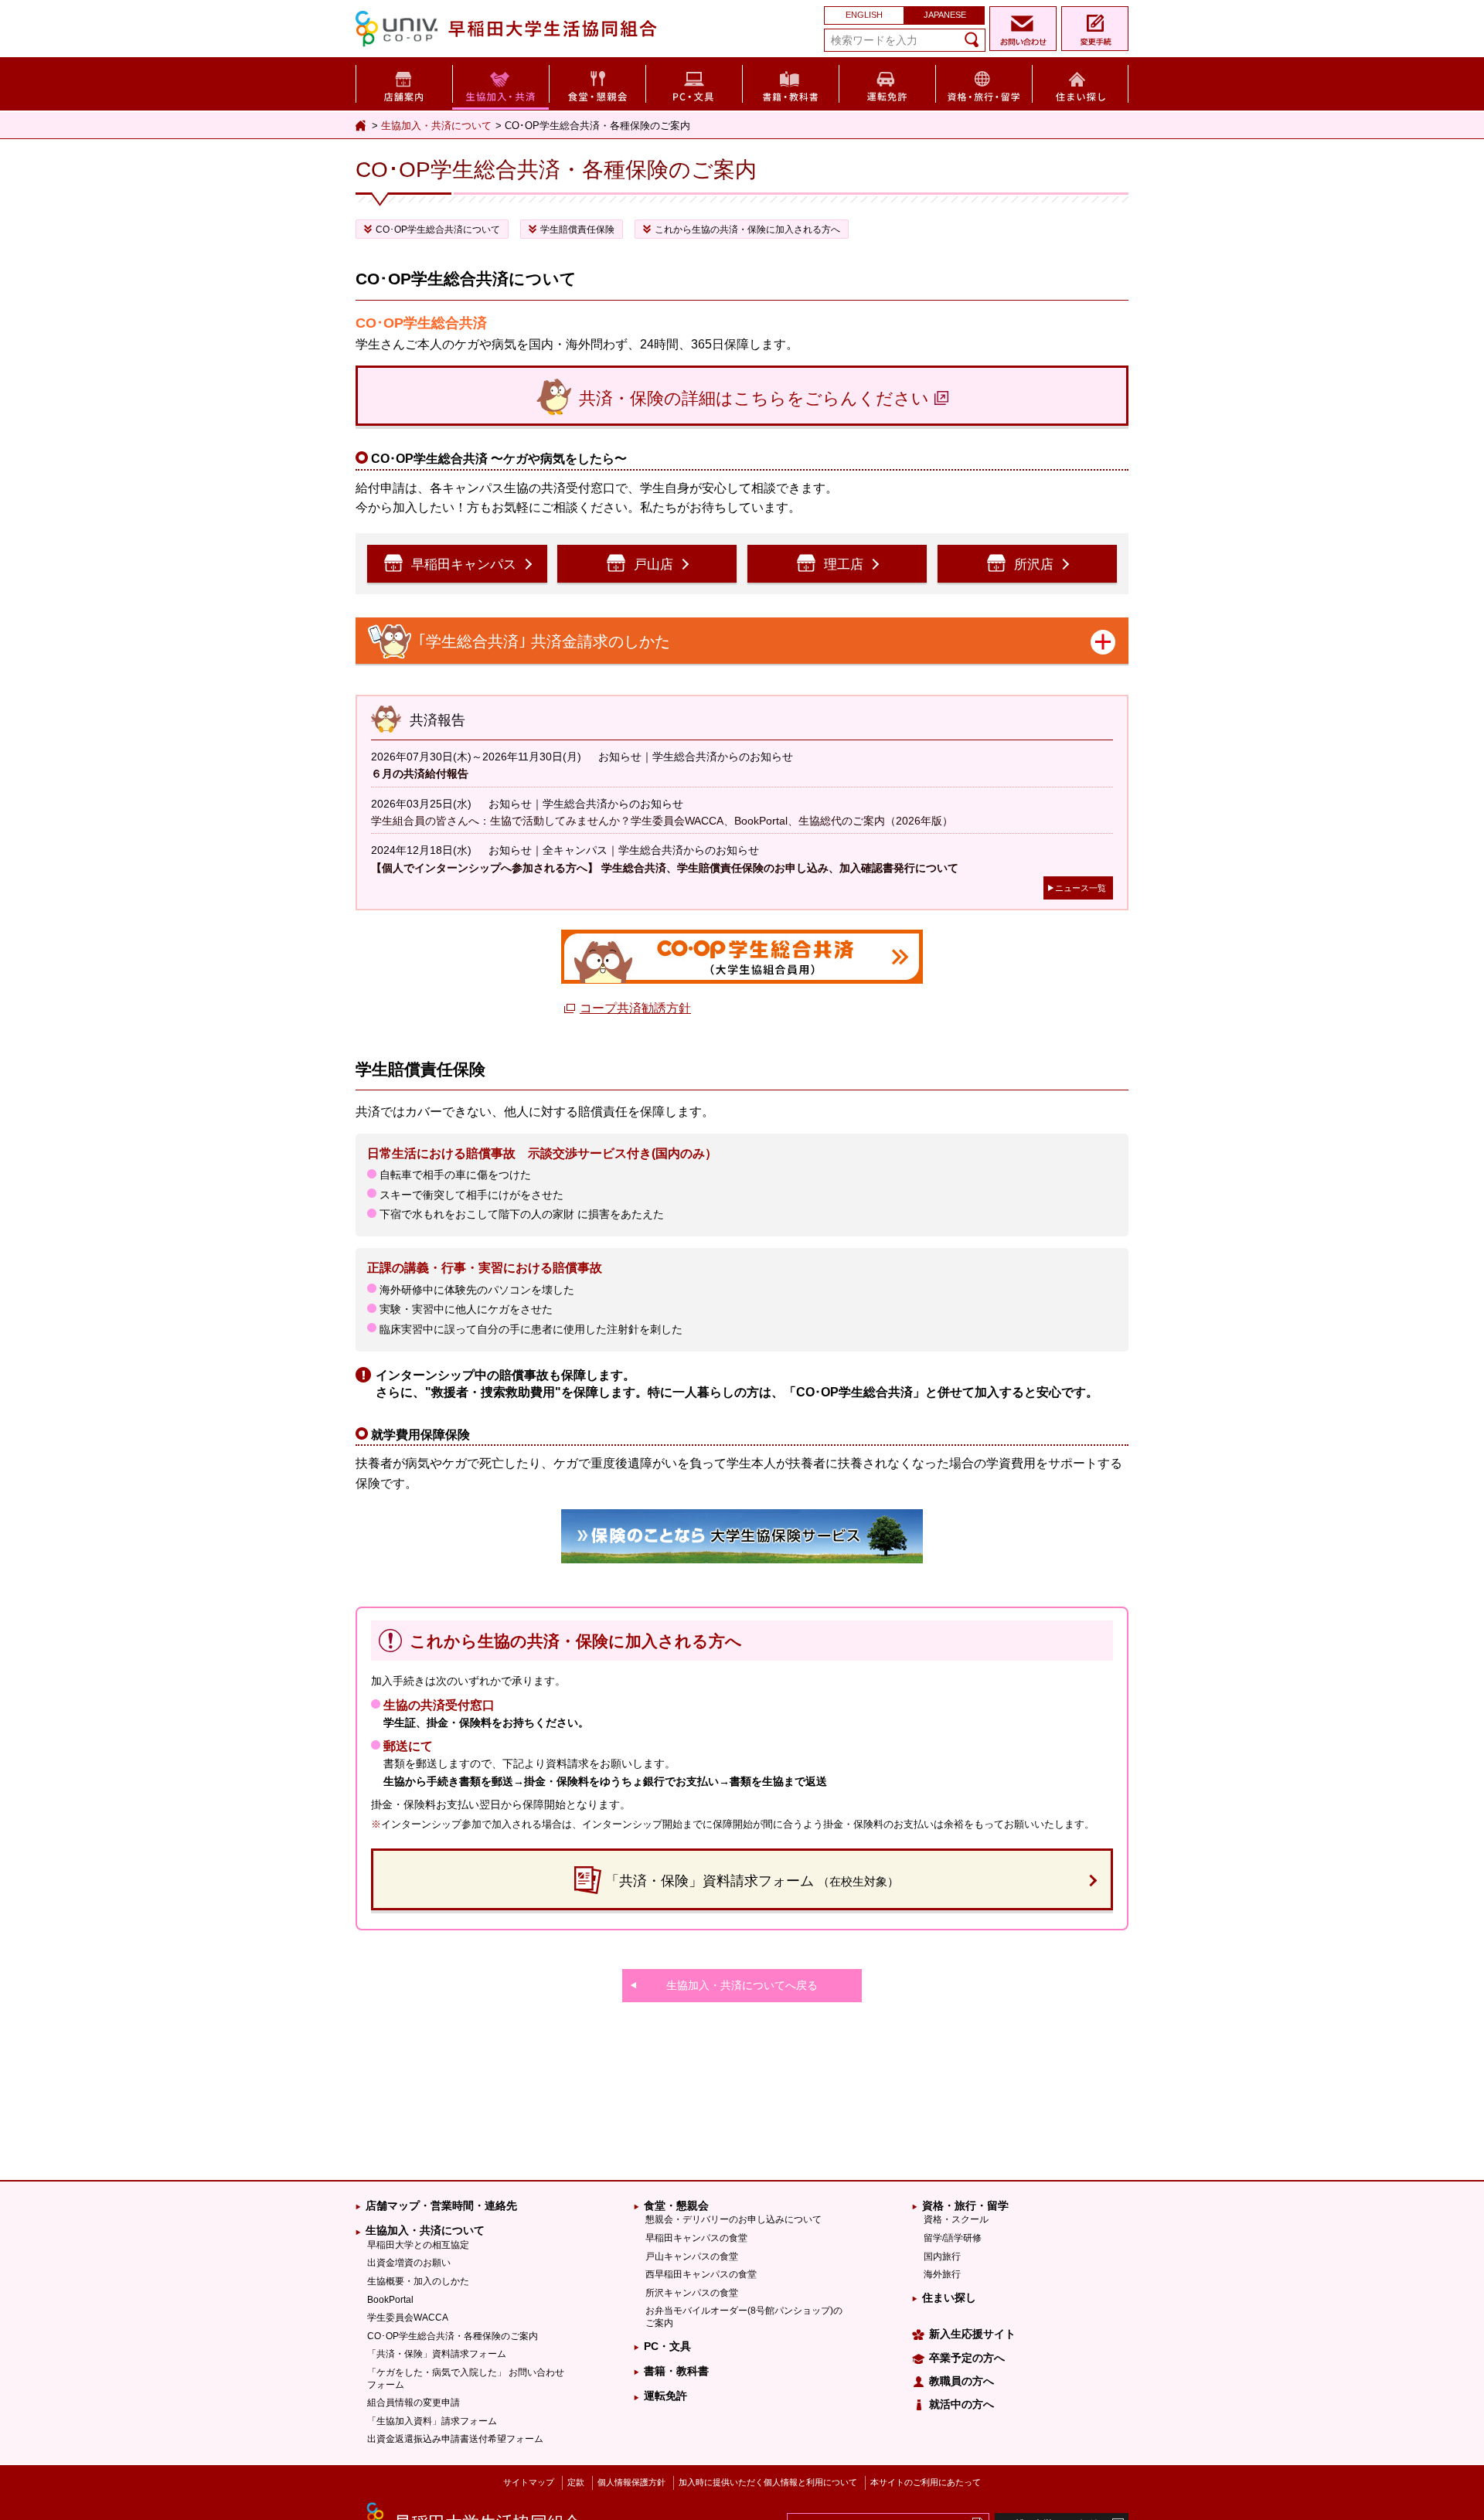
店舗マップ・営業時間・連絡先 (441, 2205)
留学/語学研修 (953, 2238)
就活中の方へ (962, 2404)
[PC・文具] (694, 82)
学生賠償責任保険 (577, 230)
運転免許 (665, 2396)
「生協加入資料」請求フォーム (432, 2421)
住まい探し (949, 2297)
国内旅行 (942, 2256)
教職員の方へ (962, 2381)
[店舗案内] (404, 82)
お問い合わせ (1023, 29)
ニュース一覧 (1081, 888)
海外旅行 (942, 2274)
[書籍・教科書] (790, 82)
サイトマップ (529, 2482)
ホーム (362, 126)
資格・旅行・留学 (965, 2205)
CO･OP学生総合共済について (438, 230)
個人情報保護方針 (631, 2482)
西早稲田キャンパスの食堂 (701, 2274)
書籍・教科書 (676, 2371)
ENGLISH (864, 15)
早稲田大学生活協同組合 (510, 27)
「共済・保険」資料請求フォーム (437, 2354)
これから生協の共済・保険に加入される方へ (747, 230)
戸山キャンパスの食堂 (692, 2256)
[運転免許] (887, 82)
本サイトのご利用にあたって (926, 2482)
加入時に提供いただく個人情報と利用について (768, 2482)
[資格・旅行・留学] (984, 82)
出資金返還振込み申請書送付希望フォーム (455, 2439)
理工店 (844, 565)
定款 (576, 2482)
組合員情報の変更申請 (414, 2403)
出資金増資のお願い (409, 2263)
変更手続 (1095, 29)
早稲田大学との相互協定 (418, 2245)
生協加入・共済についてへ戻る (742, 1985)
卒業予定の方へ (967, 2358)
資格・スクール (956, 2219)
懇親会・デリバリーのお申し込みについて (733, 2219)
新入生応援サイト (972, 2334)
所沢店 (1034, 565)
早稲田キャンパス (464, 565)
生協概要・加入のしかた (418, 2281)
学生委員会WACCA (408, 2318)
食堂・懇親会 (676, 2205)
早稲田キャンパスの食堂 (696, 2238)
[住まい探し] (1080, 82)
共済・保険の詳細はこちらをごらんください (754, 398)
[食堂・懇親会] (597, 82)
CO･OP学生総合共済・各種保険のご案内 (453, 2336)
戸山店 (654, 565)
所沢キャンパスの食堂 (692, 2293)
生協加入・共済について (436, 126)
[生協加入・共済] (500, 83)
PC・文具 (667, 2346)
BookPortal (390, 2300)
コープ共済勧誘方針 (635, 1008)
